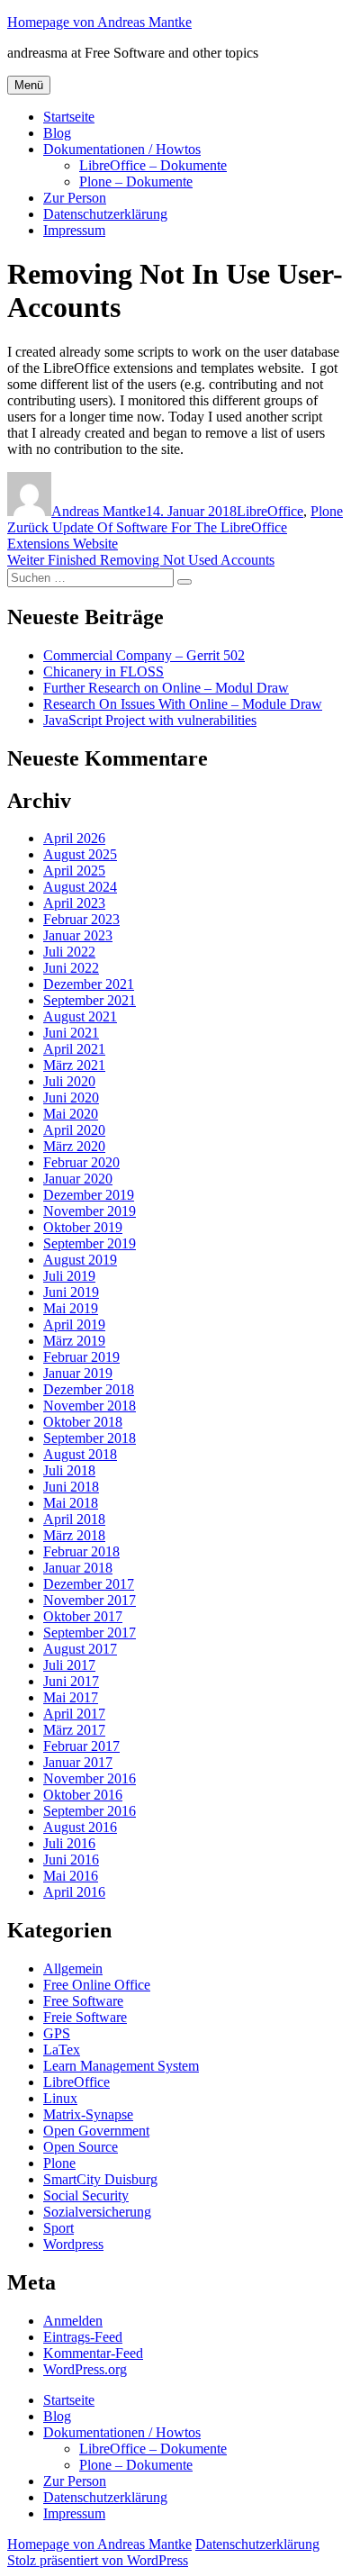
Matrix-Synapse (88, 2114)
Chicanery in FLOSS (103, 671)
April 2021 (74, 1049)
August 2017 (80, 1649)
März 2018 (74, 1535)
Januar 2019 (78, 1373)
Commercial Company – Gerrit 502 (144, 655)
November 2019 (90, 1211)
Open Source (81, 2147)
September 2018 (90, 1438)
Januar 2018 (78, 1568)
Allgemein (73, 1968)
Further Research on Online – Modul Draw (166, 688)
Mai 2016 (71, 1876)
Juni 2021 (71, 1033)
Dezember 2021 (89, 984)
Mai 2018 (71, 1503)
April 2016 (74, 1892)
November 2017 (90, 1600)
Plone (327, 511)
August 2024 (80, 887)
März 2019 (74, 1341)
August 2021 (80, 1016)
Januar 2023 (78, 935)
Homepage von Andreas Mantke (99, 22)
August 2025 (80, 854)
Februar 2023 (81, 919)
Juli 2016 (69, 1843)
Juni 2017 (71, 1681)
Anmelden (73, 2321)
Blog (57, 133)
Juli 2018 (69, 1470)
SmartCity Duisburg (100, 2179)
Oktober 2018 (83, 1422)
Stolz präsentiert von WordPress (98, 2560)
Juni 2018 (71, 1487)
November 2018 (90, 1406)
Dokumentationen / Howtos (122, 149)
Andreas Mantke (99, 511)
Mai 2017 (71, 1697)
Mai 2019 (71, 1308)
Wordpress (73, 2244)
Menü (29, 85)
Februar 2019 (81, 1357)
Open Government (96, 2131)
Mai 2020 (71, 1114)
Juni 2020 (71, 1098)
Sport (58, 2228)
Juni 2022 (71, 968)
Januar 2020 (78, 1179)
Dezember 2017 (89, 1584)
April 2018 (74, 1519)
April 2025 (74, 871)
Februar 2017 (81, 1746)
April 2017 (74, 1714)
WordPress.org (85, 2369)
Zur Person (75, 198)
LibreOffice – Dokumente (153, 165)
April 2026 (74, 838)
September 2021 (90, 1000)
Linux (60, 2098)
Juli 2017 (69, 1665)
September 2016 (90, 1811)
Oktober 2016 (83, 1795)
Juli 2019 (69, 1276)
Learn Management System (121, 2066)
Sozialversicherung (97, 2212)
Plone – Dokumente (136, 181)
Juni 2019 (71, 1292)
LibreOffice (270, 511)
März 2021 (74, 1065)
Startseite (69, 117)
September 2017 (90, 1633)
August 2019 (80, 1260)
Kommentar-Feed (93, 2353)
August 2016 (80, 1827)
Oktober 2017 (83, 1616)
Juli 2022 (69, 952)
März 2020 (74, 1146)
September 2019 (90, 1243)
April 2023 (74, 903)
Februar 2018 (81, 1551)
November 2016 (90, 1778)
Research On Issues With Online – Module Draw (183, 704)
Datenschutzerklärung (105, 214)
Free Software (83, 2001)
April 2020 (74, 1130)
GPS (57, 2033)
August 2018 (80, 1454)
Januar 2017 (78, 1762)
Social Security (86, 2195)
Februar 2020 (81, 1162)
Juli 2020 (69, 1081)
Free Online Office (97, 1985)
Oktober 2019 (83, 1227)
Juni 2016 (71, 1859)
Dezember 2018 (89, 1389)
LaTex (62, 2050)
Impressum (74, 230)
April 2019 (74, 1324)
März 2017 (74, 1730)
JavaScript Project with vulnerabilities (150, 720)
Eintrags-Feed (83, 2337)
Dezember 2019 (89, 1195)
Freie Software (85, 2017)
